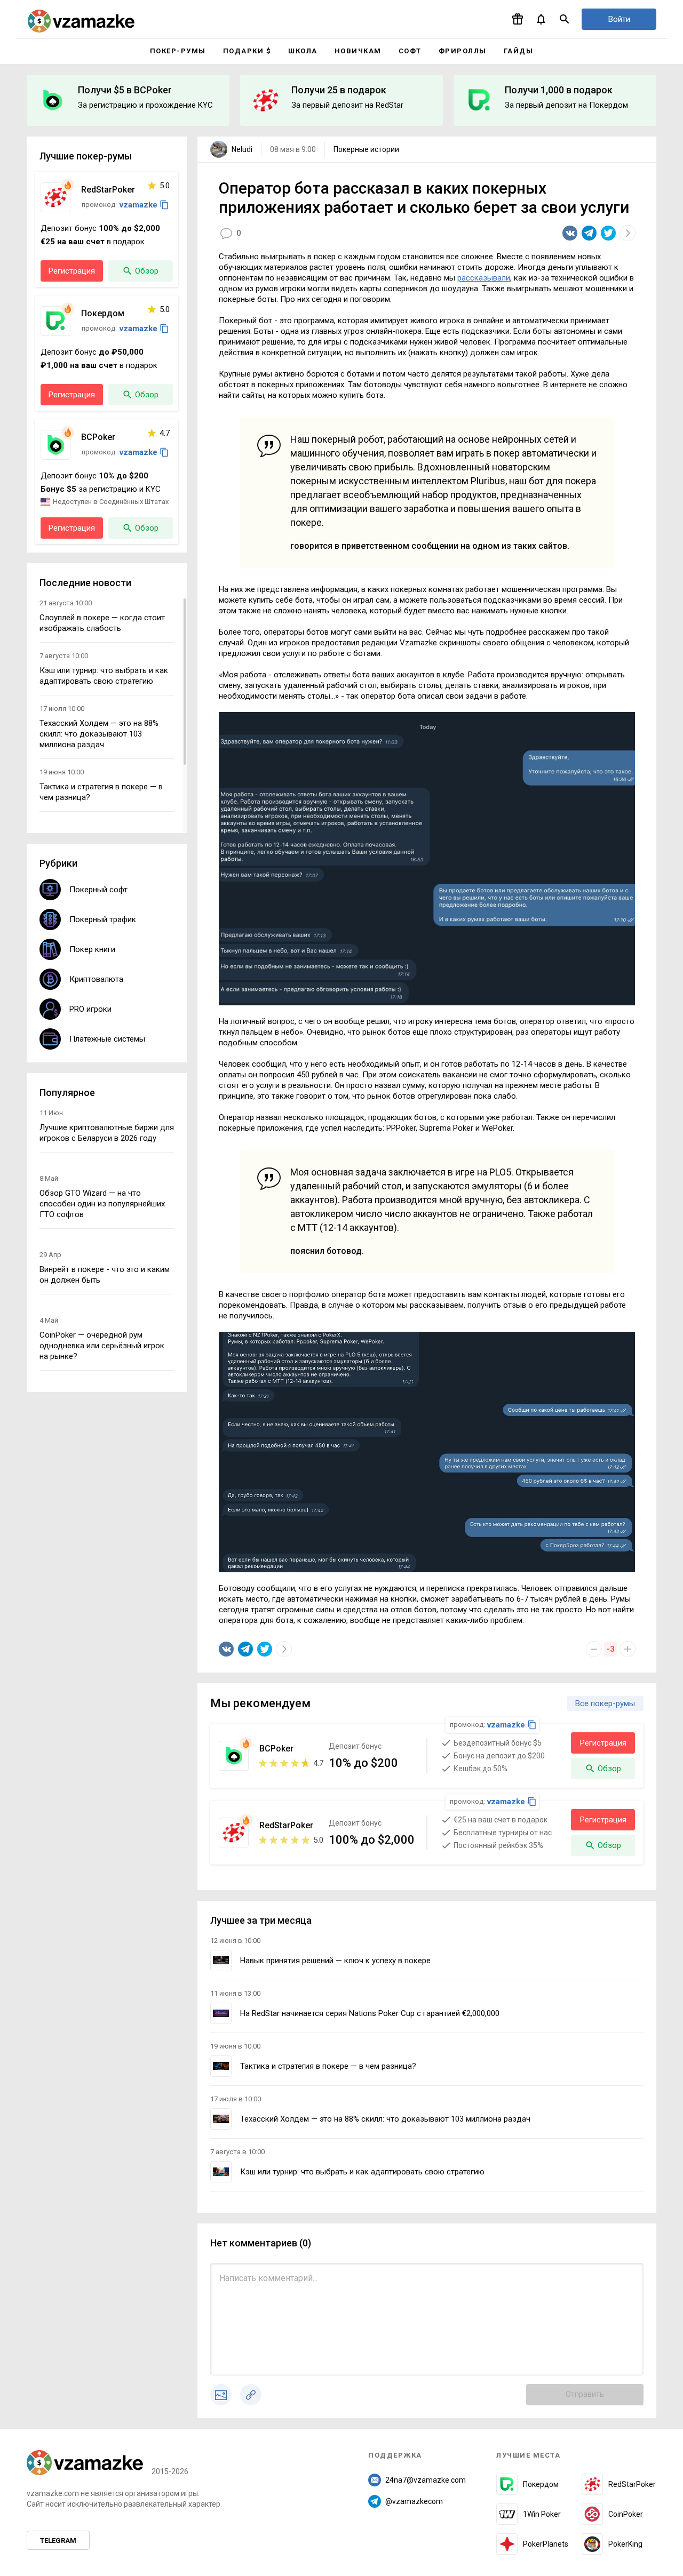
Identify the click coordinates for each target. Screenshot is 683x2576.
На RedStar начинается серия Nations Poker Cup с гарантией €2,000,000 (370, 2013)
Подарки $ (247, 51)
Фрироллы (463, 51)
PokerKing (625, 2544)
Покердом (541, 2484)
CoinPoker (626, 2514)
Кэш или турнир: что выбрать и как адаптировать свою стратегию (362, 2172)
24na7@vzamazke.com (426, 2480)
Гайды (519, 51)
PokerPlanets (546, 2544)
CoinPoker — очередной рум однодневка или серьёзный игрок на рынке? (102, 1346)
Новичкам (358, 51)
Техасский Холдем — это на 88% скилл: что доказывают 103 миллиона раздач (385, 2119)
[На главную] (81, 21)
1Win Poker (542, 2514)
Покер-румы (178, 51)
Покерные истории (366, 149)
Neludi (242, 149)
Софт (410, 51)
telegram (58, 2541)
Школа (303, 51)
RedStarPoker (632, 2484)
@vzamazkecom (414, 2501)
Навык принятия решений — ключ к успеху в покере (335, 1961)
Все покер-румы (605, 1703)
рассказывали (484, 278)
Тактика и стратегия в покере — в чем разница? (328, 2066)
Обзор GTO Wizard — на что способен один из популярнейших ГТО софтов (102, 1204)
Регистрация (603, 1743)
